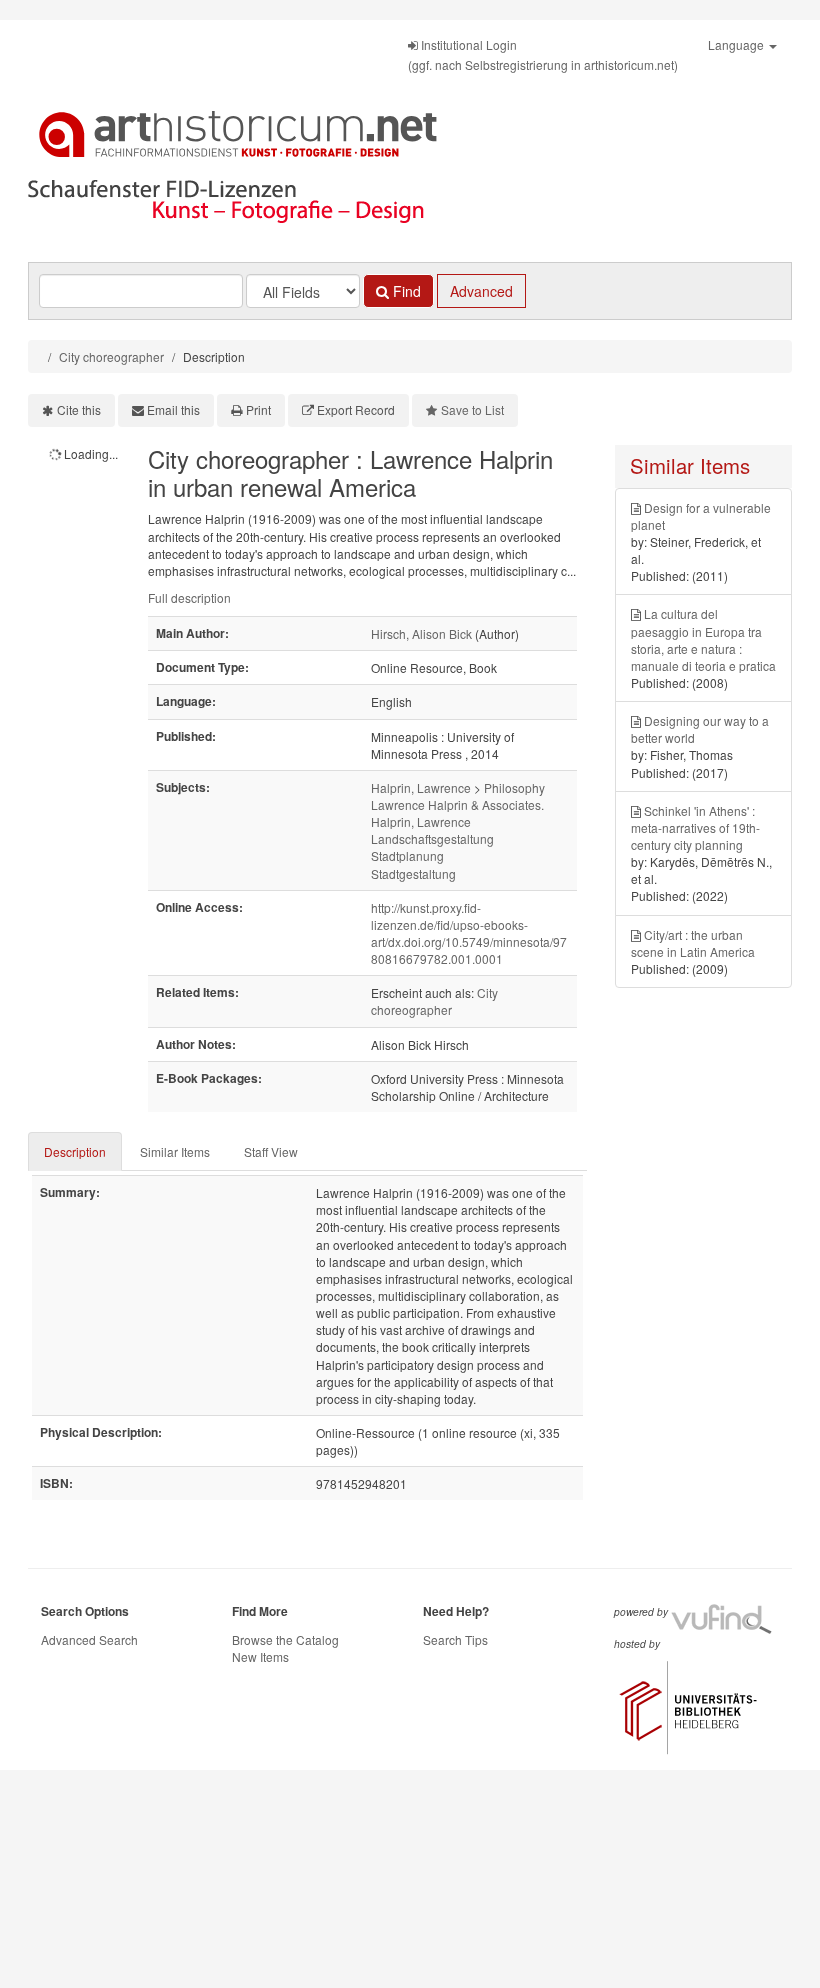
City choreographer (111, 356)
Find (405, 291)
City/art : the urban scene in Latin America (693, 943)
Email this (173, 409)
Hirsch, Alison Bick (421, 633)
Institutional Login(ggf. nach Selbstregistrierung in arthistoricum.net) (543, 54)
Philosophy (514, 787)
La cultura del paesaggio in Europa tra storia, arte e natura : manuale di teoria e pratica (703, 639)
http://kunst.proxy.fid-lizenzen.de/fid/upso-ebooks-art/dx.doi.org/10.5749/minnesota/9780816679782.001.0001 (469, 933)
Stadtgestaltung (413, 873)
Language (737, 44)
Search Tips (455, 1639)
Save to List (472, 409)
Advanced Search (89, 1639)
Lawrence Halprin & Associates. (457, 804)
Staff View (271, 1151)
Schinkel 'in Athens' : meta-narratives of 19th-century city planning (695, 827)
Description (75, 1151)
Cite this (79, 409)
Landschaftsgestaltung (432, 838)
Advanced (481, 291)
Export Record (356, 409)
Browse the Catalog (285, 1639)
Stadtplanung (407, 855)
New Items (260, 1656)
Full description (189, 597)
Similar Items (175, 1151)
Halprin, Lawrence (421, 787)
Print (258, 409)
